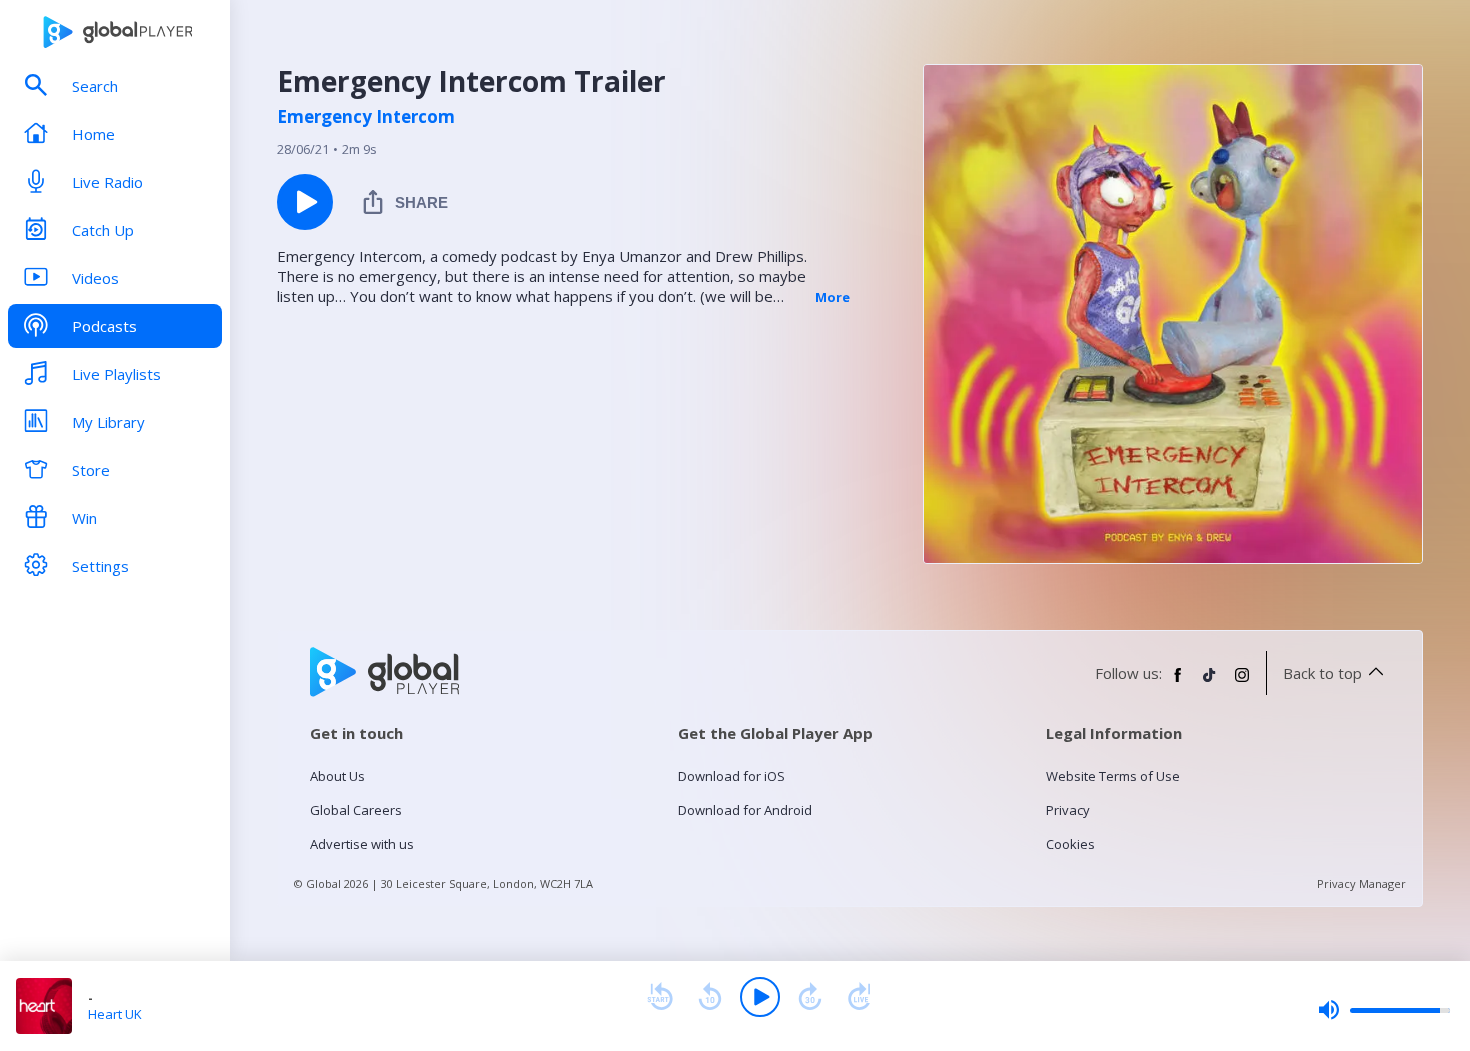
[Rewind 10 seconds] (710, 997)
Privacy (1068, 810)
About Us (337, 776)
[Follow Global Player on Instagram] (1242, 683)
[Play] (760, 997)
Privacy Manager (1361, 883)
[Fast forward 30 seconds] (810, 997)
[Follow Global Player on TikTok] (1210, 683)
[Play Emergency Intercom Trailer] (305, 202)
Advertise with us (362, 844)
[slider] (1384, 1010)
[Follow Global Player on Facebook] (1178, 683)
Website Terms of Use (1113, 776)
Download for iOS (731, 776)
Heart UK (115, 1014)
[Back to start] (660, 997)
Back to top (1322, 673)
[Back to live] (860, 997)
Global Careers (356, 810)
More (832, 297)
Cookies (1070, 844)
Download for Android (745, 810)
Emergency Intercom (366, 117)
